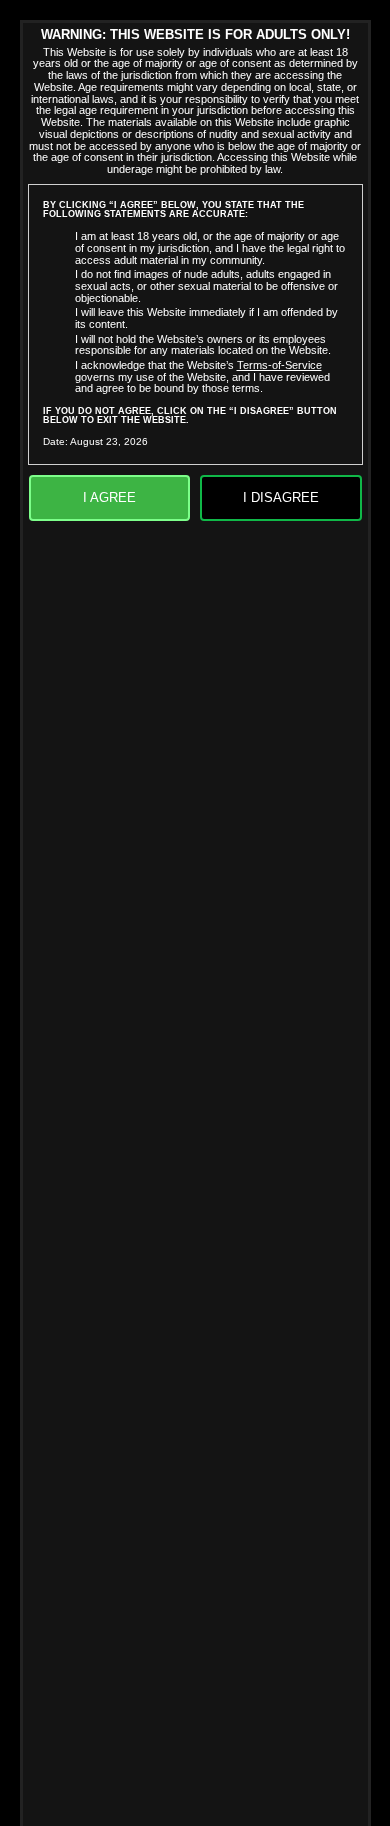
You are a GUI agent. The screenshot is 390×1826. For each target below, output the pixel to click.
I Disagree (281, 497)
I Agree (109, 497)
